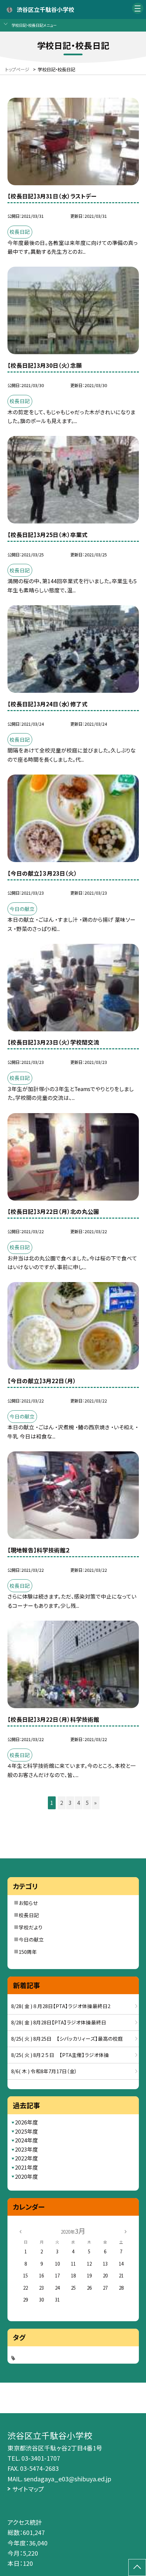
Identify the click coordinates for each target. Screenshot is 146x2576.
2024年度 (26, 2140)
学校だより (31, 1927)
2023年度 (26, 2149)
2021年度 (26, 2167)
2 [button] (62, 1803)
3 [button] (70, 1803)
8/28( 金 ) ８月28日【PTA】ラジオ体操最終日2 (61, 2006)
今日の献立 (31, 1939)
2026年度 (26, 2122)
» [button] (95, 1803)
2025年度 (26, 2131)
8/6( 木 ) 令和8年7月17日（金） (44, 2071)
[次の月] (126, 2231)
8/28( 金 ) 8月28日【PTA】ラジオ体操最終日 (59, 2022)
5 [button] (87, 1803)
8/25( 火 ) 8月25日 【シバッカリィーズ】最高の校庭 (67, 2038)
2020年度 (26, 2177)
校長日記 (29, 1915)
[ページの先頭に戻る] (137, 2568)
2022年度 (26, 2158)
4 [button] (79, 1803)
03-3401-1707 (41, 2458)
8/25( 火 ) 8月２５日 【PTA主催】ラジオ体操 (60, 2055)
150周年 (28, 1952)
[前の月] (20, 2231)
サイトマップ (28, 2489)
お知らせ (28, 1903)
